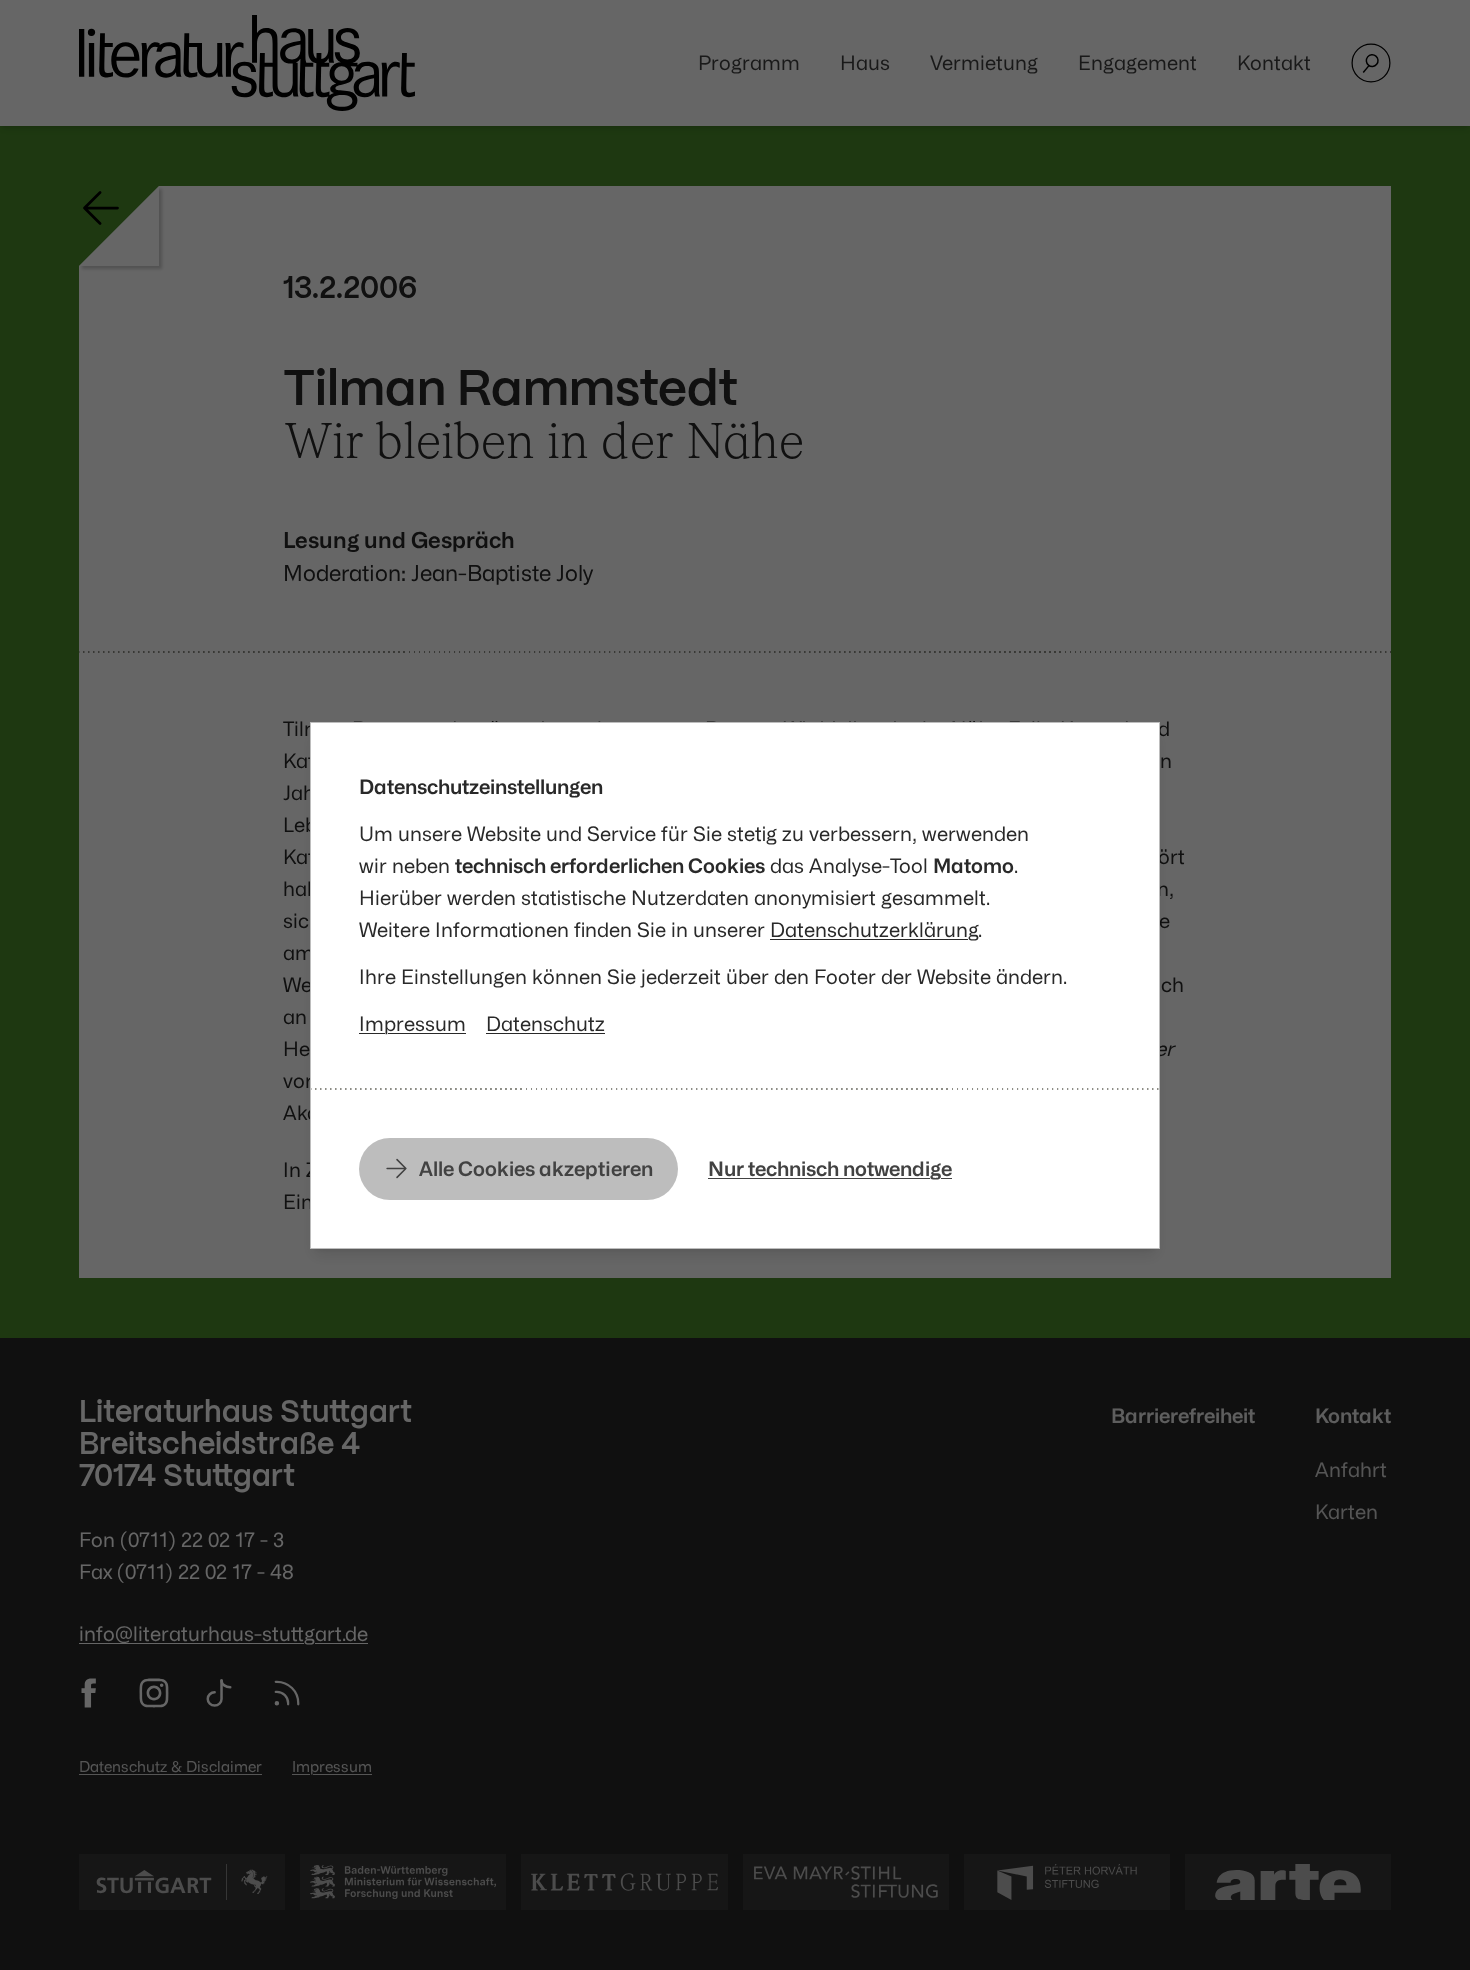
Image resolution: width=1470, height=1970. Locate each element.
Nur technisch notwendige (830, 1168)
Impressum (412, 1023)
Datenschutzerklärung (874, 929)
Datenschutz (545, 1023)
